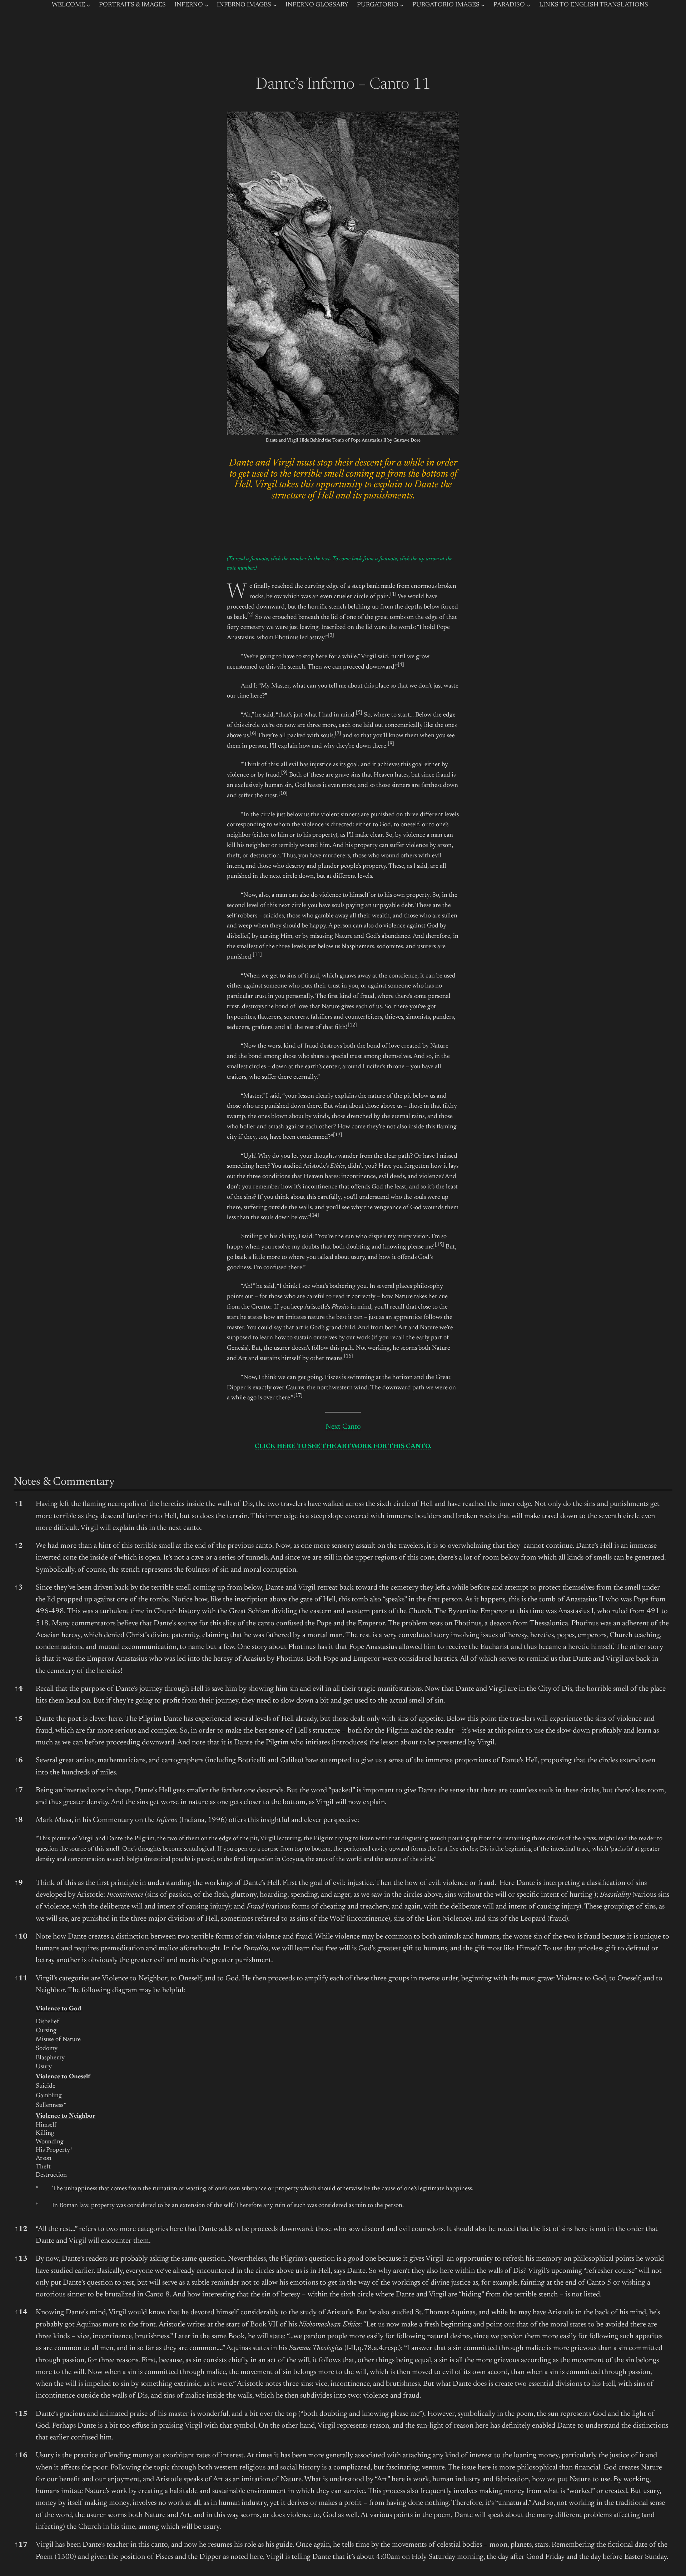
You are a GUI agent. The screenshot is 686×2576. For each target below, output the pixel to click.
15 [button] (21, 2414)
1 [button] (19, 1504)
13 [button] (21, 2259)
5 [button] (19, 1719)
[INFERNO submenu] (207, 5)
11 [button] (21, 1979)
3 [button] (19, 1588)
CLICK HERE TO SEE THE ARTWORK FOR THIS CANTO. (343, 1447)
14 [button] (21, 2313)
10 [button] (21, 1937)
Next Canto (343, 1427)
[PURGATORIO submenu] (402, 5)
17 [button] (21, 2545)
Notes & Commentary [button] (64, 1482)
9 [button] (19, 1883)
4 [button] (19, 1689)
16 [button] (21, 2456)
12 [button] (21, 2229)
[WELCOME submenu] (88, 5)
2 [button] (19, 1546)
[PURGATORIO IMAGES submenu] (483, 5)
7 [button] (19, 1791)
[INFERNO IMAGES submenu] (275, 5)
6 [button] (19, 1761)
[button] (393, 597)
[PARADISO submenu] (529, 5)
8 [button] (19, 1820)
